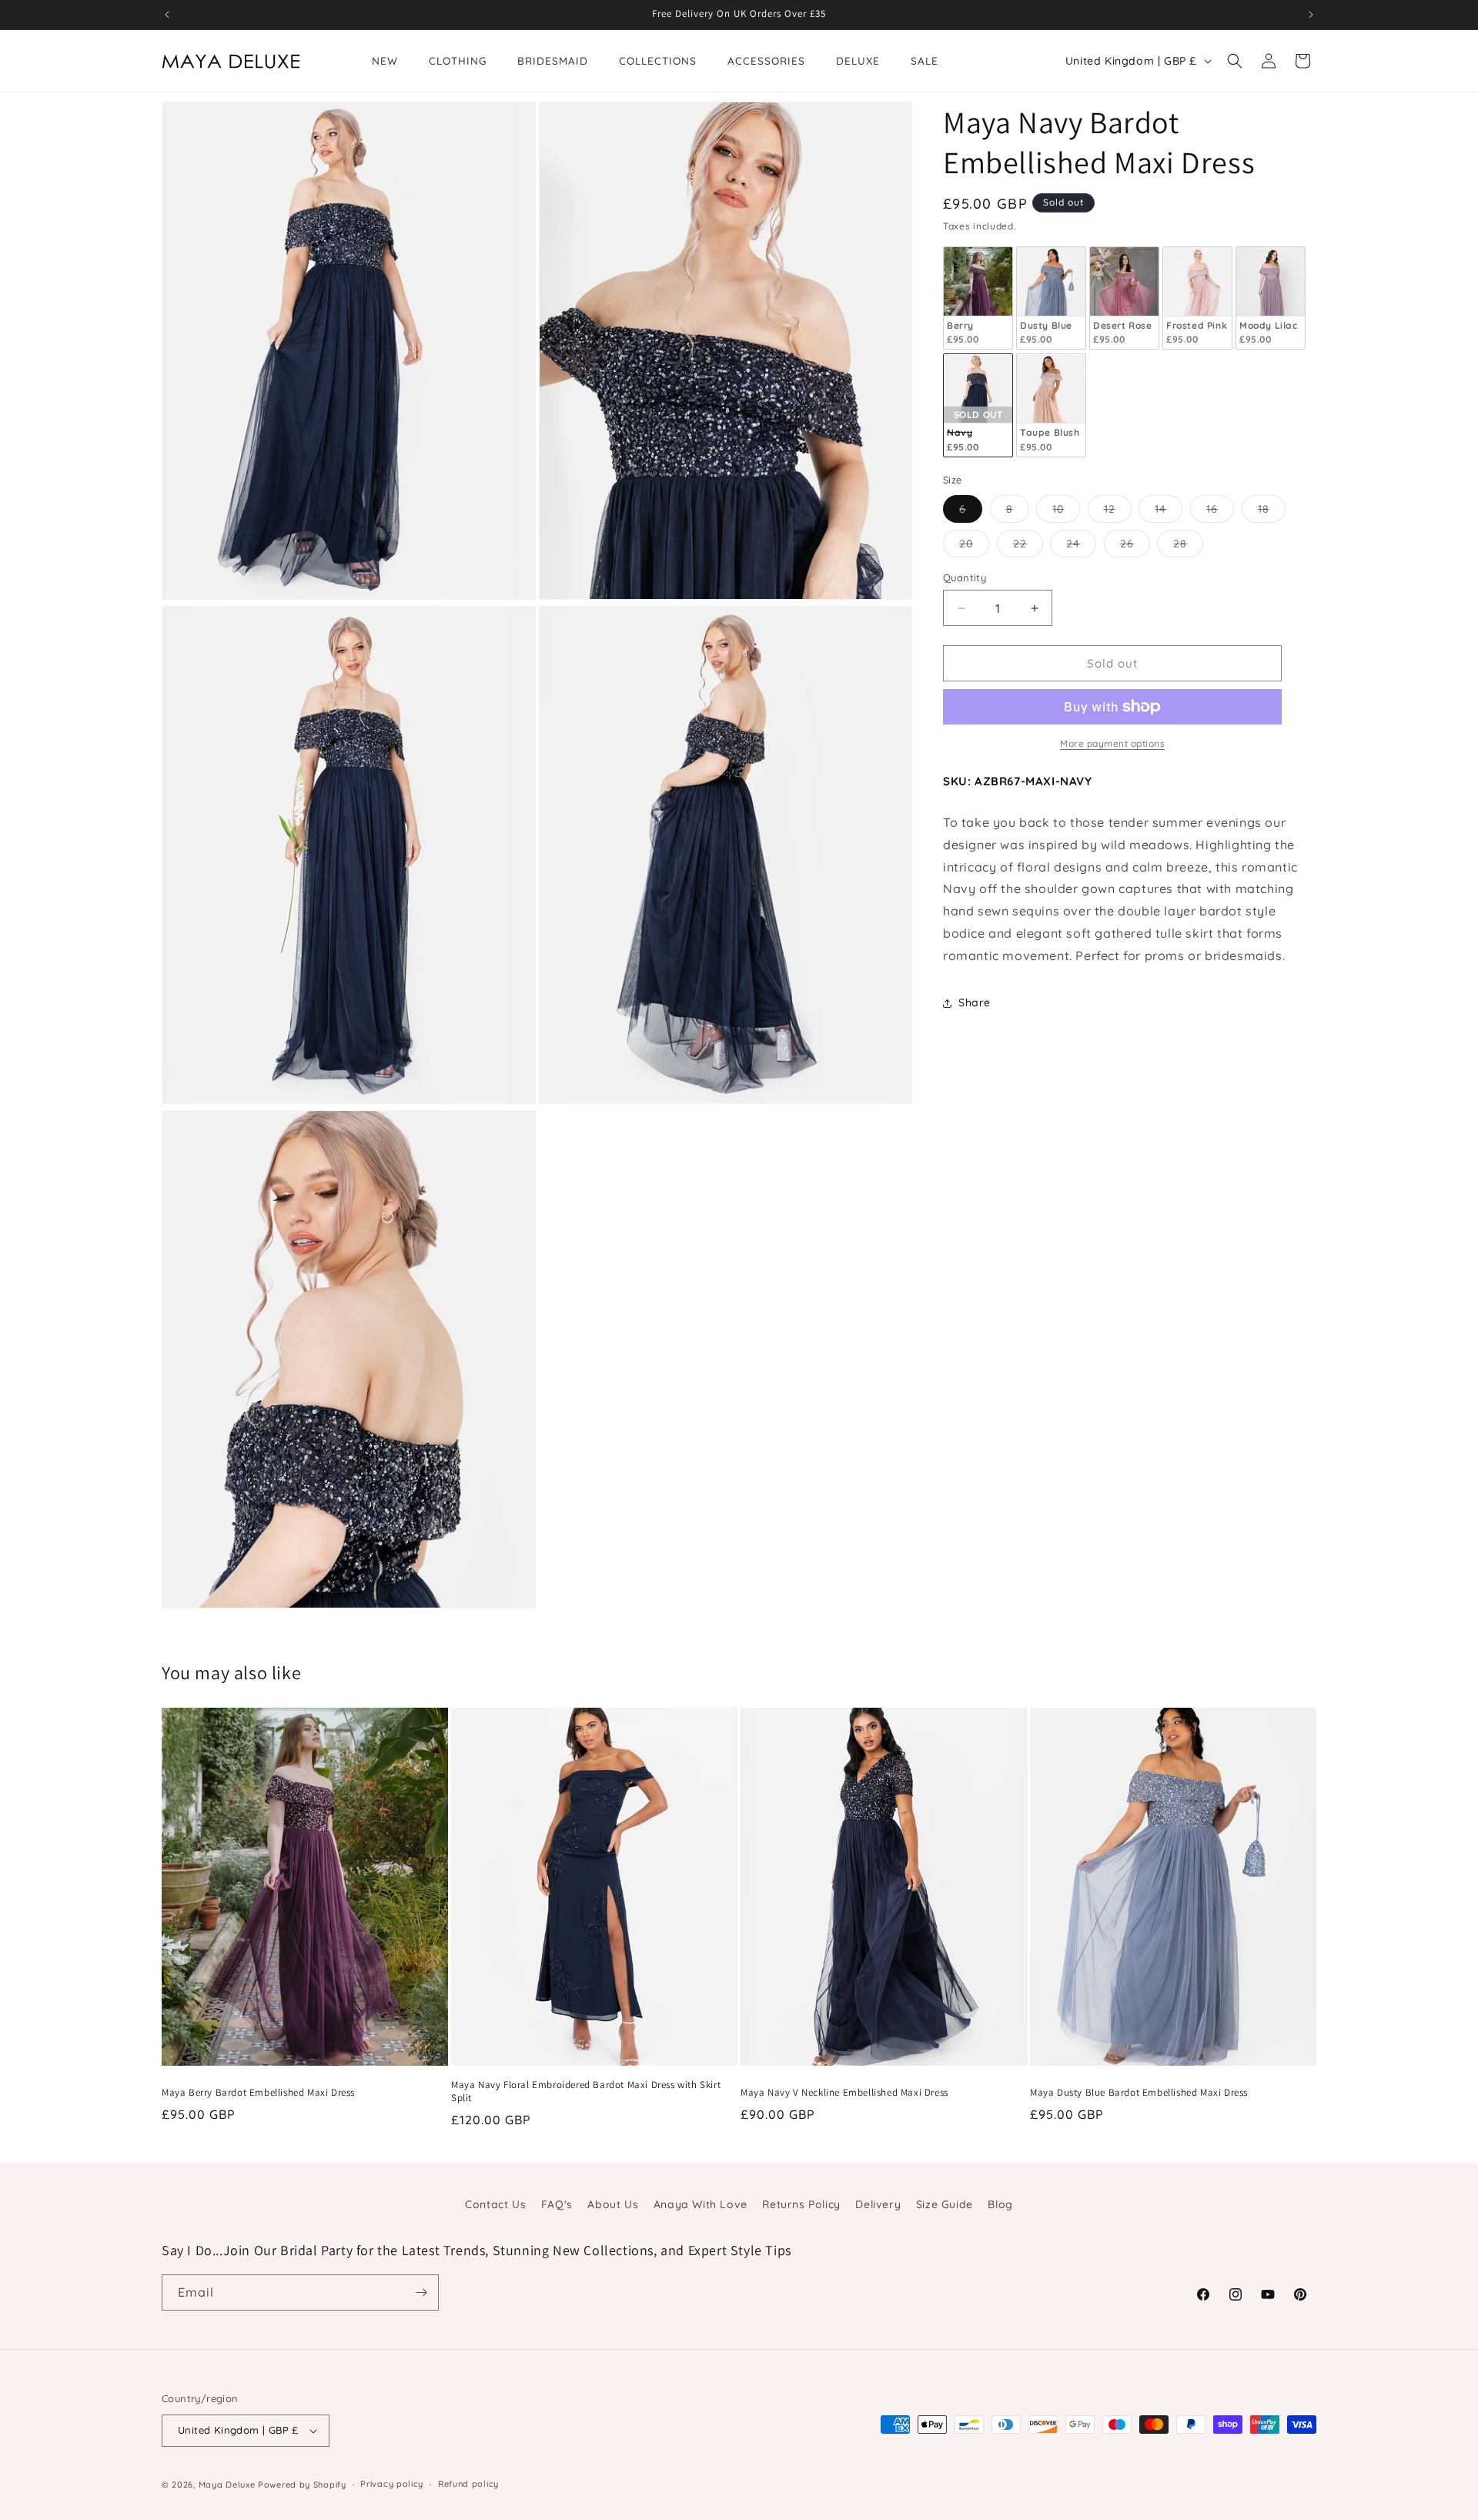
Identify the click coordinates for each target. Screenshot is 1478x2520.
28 (1188, 547)
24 (1081, 547)
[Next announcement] (1311, 15)
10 (1066, 512)
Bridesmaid (553, 60)
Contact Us (495, 2204)
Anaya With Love (701, 2204)
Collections (658, 60)
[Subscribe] (421, 2292)
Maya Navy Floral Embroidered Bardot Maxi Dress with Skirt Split (586, 2092)
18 (1272, 512)
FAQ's (557, 2204)
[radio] (978, 298)
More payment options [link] (1112, 743)
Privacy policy (392, 2484)
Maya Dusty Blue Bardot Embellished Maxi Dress (1139, 2093)
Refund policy (468, 2484)
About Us (613, 2204)
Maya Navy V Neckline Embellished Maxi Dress (844, 2093)
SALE (925, 60)
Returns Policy (801, 2204)
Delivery (878, 2204)
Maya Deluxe (227, 2485)
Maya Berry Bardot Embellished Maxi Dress (258, 2093)
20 (974, 547)
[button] (1235, 61)
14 (1169, 512)
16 (1220, 512)
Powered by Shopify (302, 2485)
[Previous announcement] (167, 15)
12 (1118, 512)
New (385, 60)
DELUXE (858, 60)
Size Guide (945, 2204)
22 (1028, 547)
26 (1135, 547)
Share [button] (975, 1002)
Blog (1000, 2204)
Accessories (766, 60)
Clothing (458, 60)
